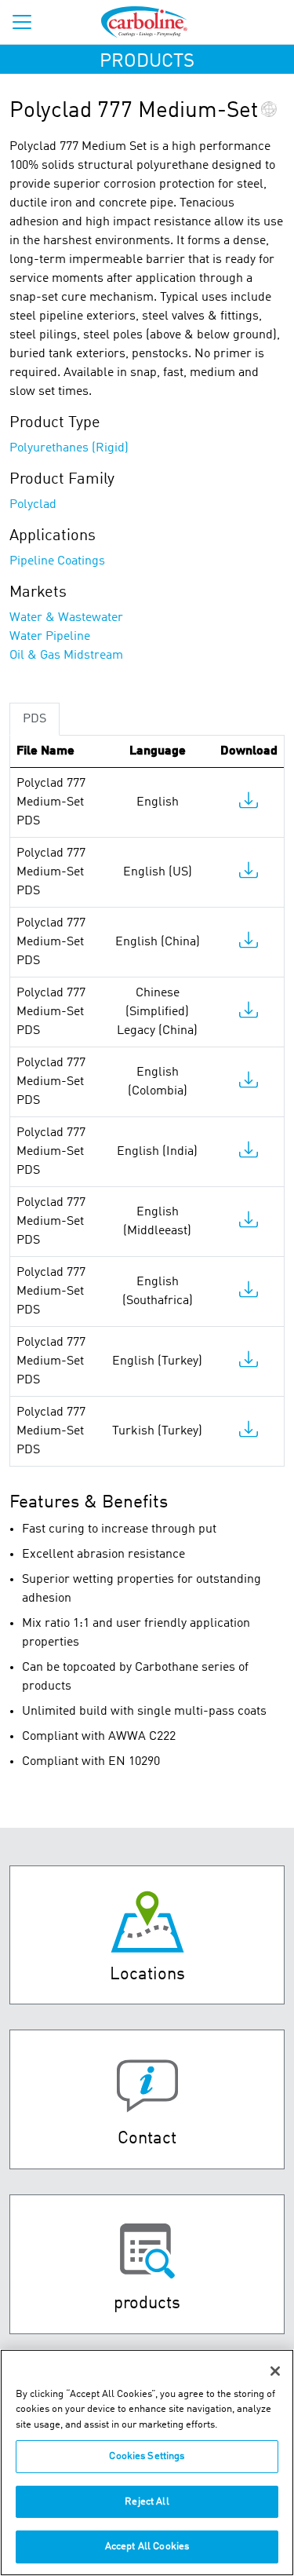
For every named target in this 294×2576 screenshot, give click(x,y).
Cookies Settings (147, 2456)
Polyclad (33, 505)
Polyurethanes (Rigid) (69, 448)
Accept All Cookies (147, 2547)
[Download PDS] (249, 804)
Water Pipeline (50, 637)
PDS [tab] (34, 719)
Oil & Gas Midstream (66, 656)
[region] (147, 2463)
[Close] (275, 2371)
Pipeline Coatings (57, 561)
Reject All (147, 2502)
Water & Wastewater (66, 618)
